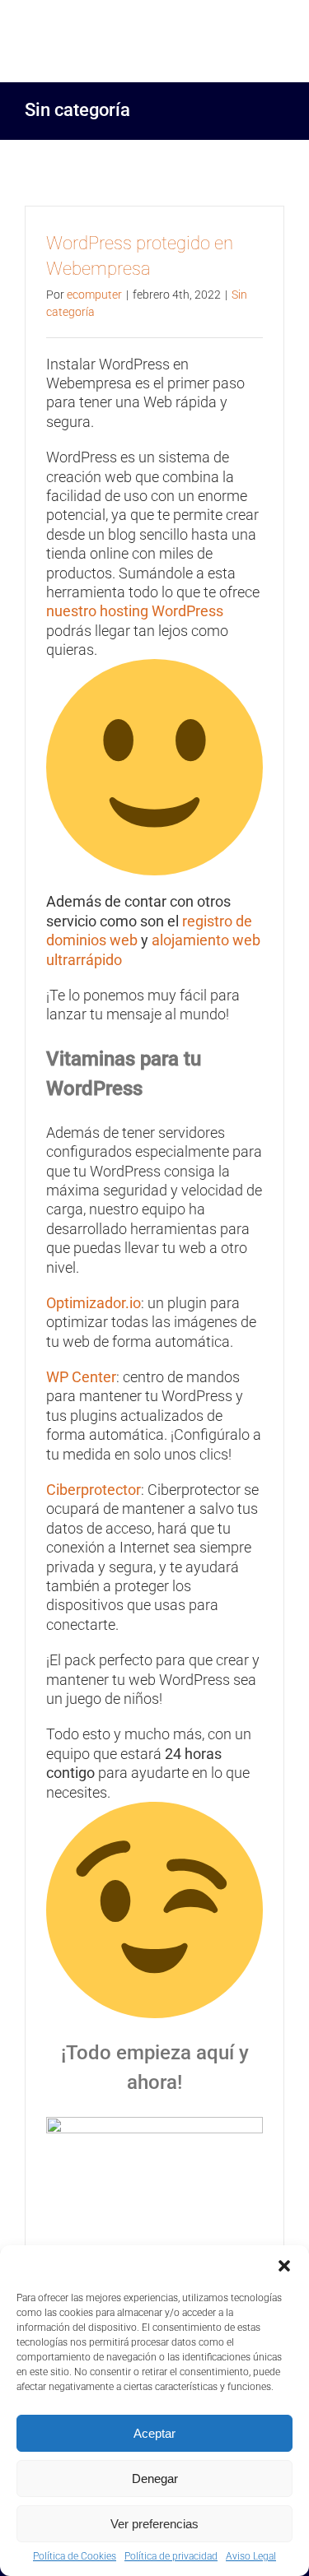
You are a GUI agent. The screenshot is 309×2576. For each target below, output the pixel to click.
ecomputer (94, 295)
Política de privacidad (171, 2556)
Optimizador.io (94, 1303)
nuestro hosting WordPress (135, 611)
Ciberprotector (94, 1490)
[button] (284, 2266)
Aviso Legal (251, 2556)
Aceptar (154, 2433)
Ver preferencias (154, 2524)
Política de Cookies (75, 2556)
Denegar (155, 2479)
